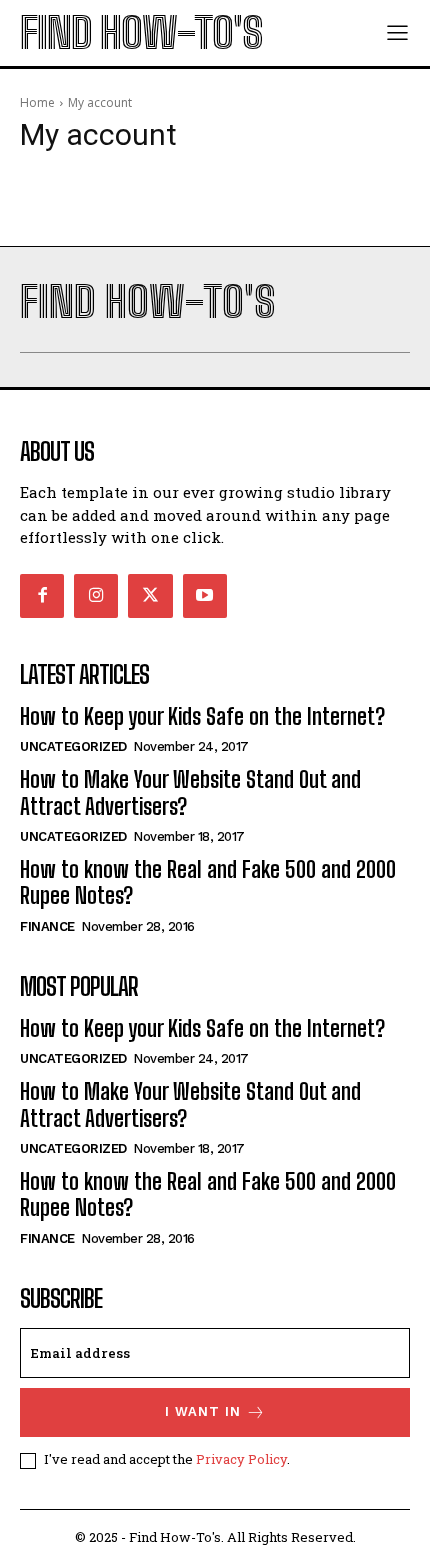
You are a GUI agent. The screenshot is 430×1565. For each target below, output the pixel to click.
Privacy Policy (241, 1459)
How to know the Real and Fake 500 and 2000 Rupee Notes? (208, 882)
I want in (203, 1411)
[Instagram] (96, 596)
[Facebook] (42, 596)
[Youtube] (205, 596)
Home (37, 102)
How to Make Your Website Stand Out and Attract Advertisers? (190, 792)
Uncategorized (73, 746)
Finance (47, 926)
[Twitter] (150, 596)
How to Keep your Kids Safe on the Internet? (202, 716)
